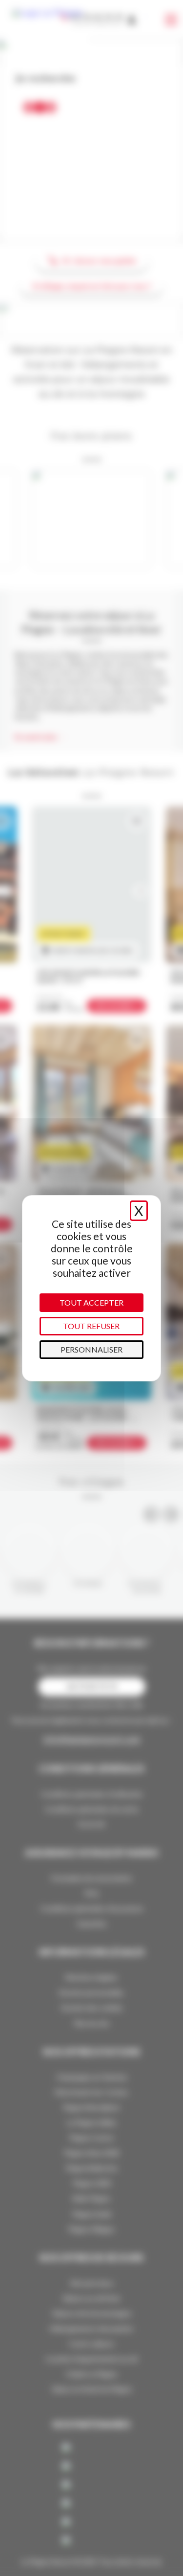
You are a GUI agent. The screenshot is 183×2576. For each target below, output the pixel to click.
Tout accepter (91, 1302)
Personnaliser (91, 1349)
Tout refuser (91, 1326)
